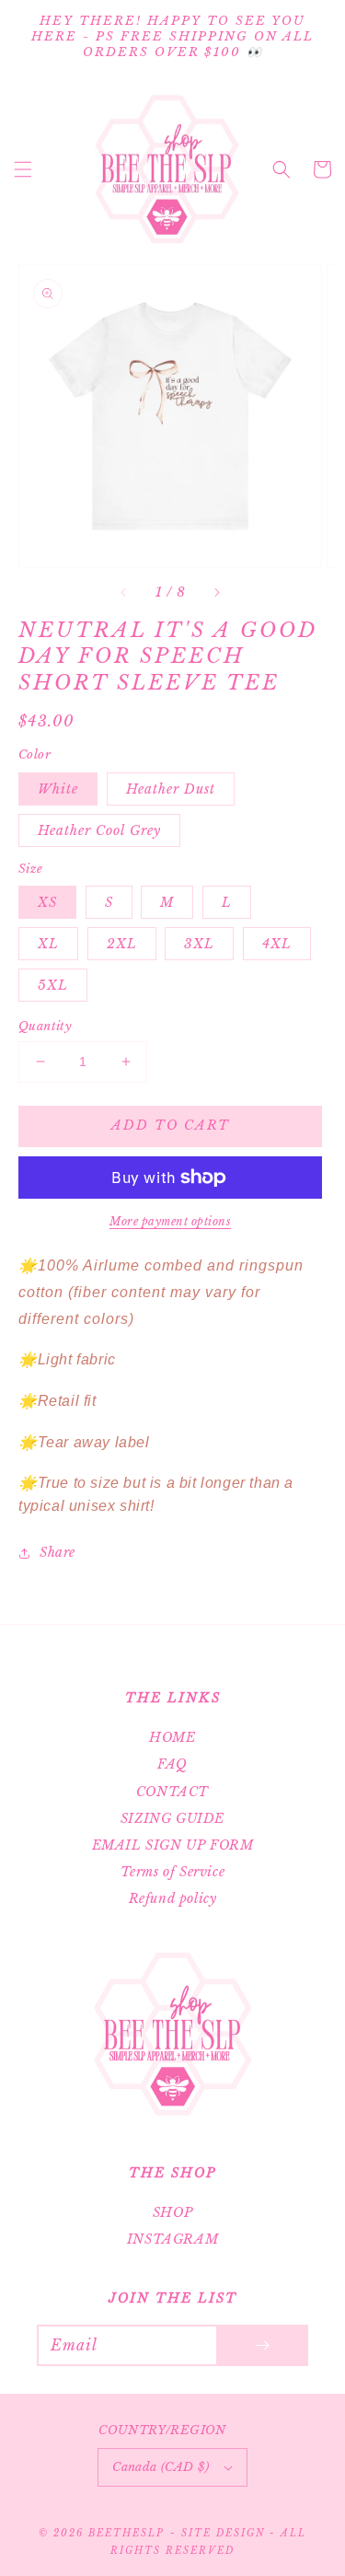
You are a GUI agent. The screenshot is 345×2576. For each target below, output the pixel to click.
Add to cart (171, 1125)
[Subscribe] (262, 2345)
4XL (277, 944)
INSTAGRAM (172, 2239)
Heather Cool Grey (99, 830)
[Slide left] (124, 593)
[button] (23, 169)
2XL (122, 944)
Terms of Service (173, 1872)
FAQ (172, 1764)
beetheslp (126, 2533)
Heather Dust (171, 789)
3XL (199, 944)
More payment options (170, 1221)
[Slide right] (216, 593)
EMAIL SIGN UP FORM (173, 1845)
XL (48, 944)
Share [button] (57, 1552)
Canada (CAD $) (161, 2467)
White (58, 789)
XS (47, 902)
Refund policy (173, 1898)
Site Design (223, 2533)
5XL (53, 985)
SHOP (172, 2212)
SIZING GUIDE (172, 1818)
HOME (172, 1737)
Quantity (45, 1026)
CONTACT (172, 1792)
